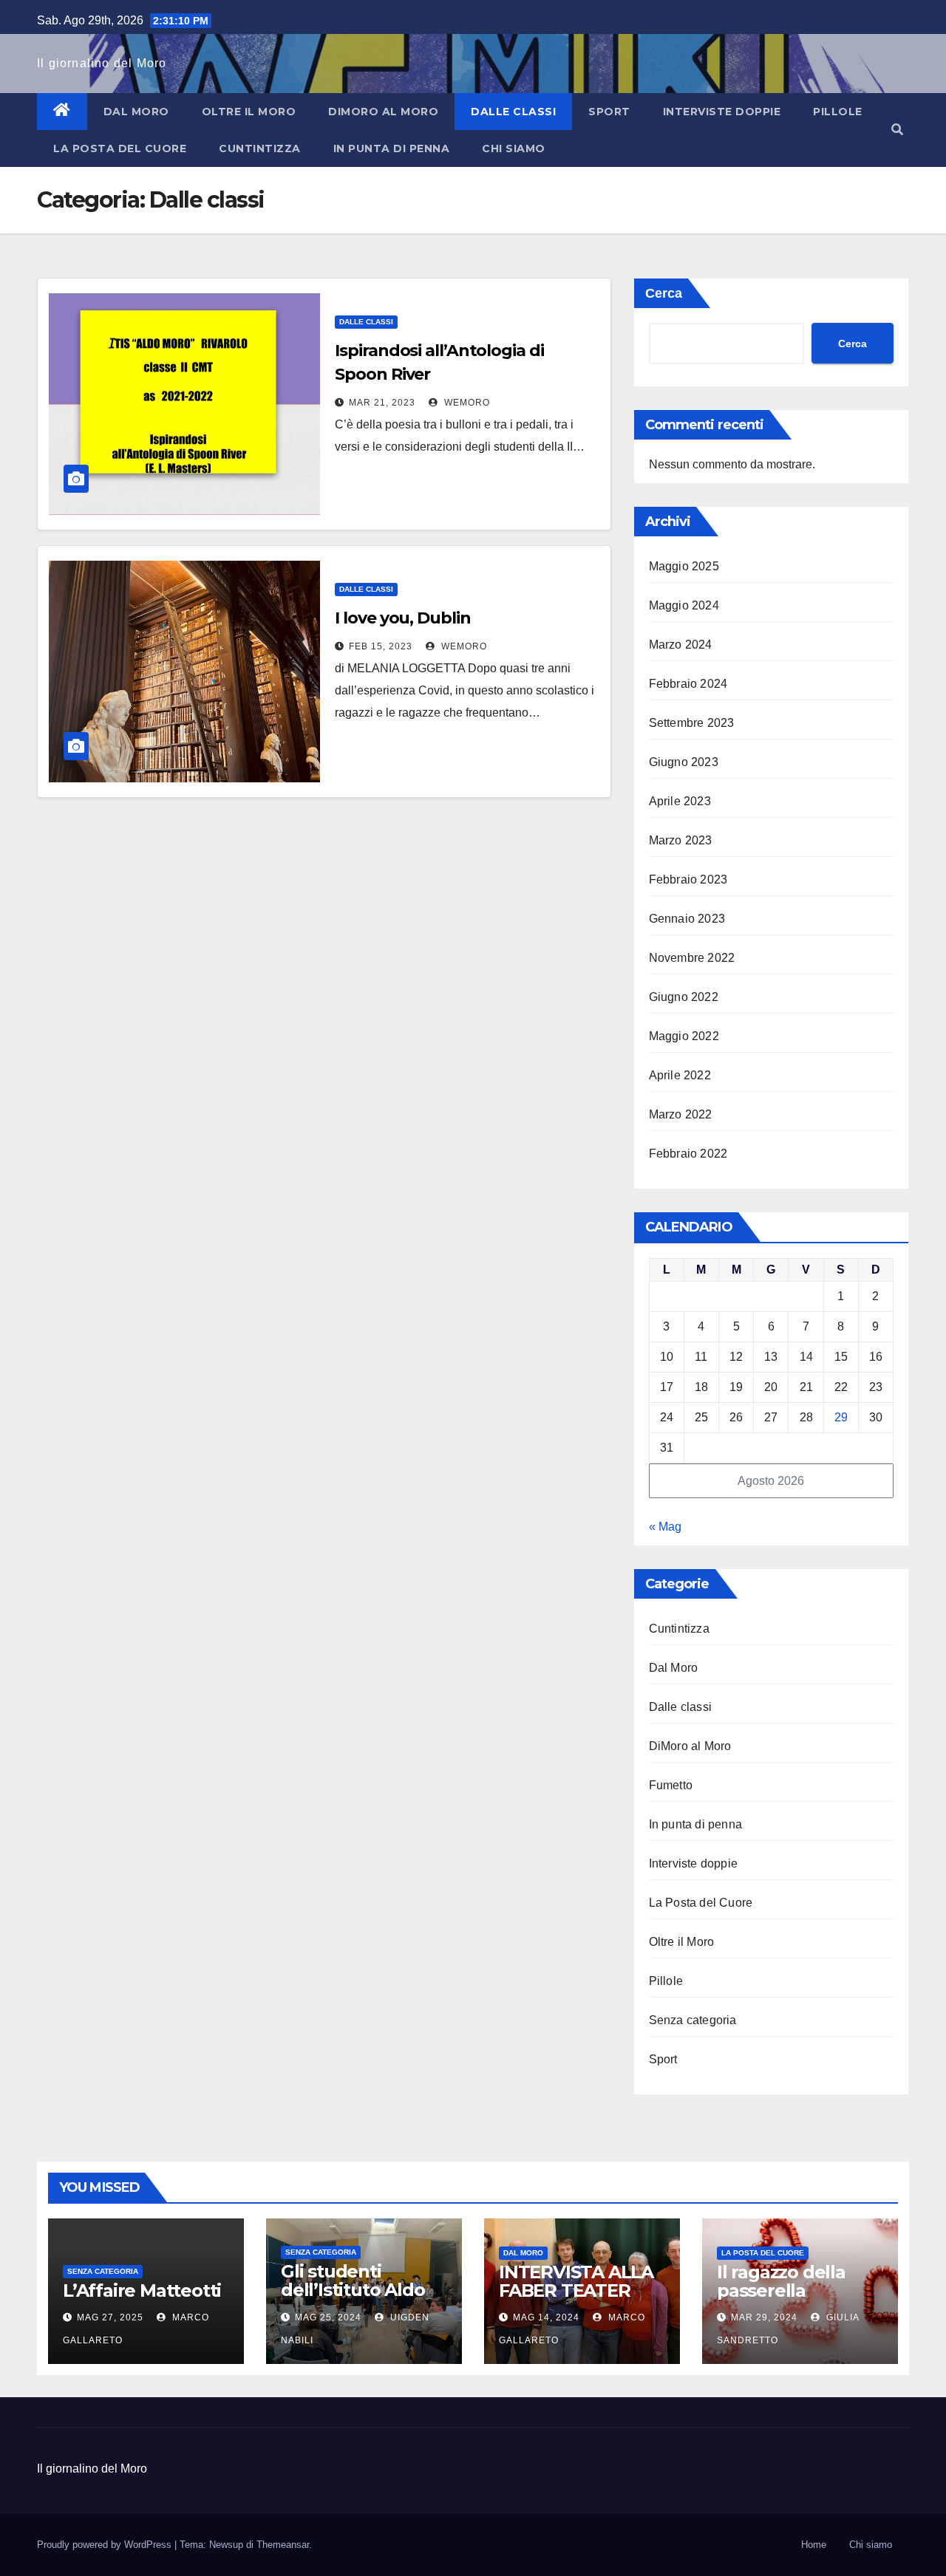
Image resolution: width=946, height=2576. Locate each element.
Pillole (838, 112)
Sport (609, 112)
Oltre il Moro (249, 112)
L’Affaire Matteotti (142, 2290)
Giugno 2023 (684, 762)
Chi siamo (514, 148)
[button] (897, 130)
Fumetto (671, 1785)
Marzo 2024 (681, 645)
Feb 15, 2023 (381, 646)
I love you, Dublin (402, 618)
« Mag (665, 1527)
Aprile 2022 (680, 1075)
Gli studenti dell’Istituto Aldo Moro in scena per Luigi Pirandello (358, 2299)
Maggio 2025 (684, 566)
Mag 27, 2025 (110, 2317)
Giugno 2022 (684, 997)
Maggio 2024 (684, 605)
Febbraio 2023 (688, 879)
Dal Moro (136, 112)
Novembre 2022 (692, 958)
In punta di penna (392, 148)
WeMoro (466, 403)
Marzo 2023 (681, 840)
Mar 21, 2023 (382, 403)
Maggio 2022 (684, 1036)
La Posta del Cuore (120, 148)
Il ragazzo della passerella (781, 2281)
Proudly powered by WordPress (106, 2545)
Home (814, 2545)
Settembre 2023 (692, 723)
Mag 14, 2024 (546, 2317)
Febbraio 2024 (688, 684)
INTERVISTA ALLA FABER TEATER (576, 2281)
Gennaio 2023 (687, 919)
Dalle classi (513, 112)
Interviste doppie (722, 112)
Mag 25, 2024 (328, 2317)
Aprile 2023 (680, 801)
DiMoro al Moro (383, 112)
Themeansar (283, 2545)
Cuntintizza (260, 148)
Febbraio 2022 (688, 1154)
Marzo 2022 (681, 1114)
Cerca (664, 293)
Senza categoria (693, 2020)
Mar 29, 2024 (764, 2317)
